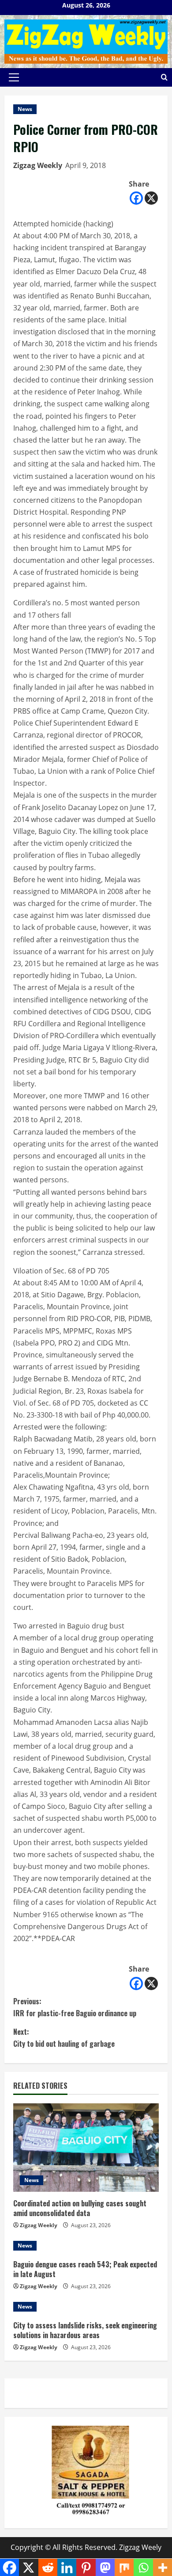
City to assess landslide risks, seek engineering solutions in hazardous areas (85, 2330)
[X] (151, 198)
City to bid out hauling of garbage (64, 2038)
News (25, 109)
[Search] (164, 77)
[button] (14, 77)
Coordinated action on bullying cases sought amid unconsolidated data (80, 2208)
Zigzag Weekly (38, 165)
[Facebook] (136, 198)
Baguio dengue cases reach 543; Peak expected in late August (85, 2269)
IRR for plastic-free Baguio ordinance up (75, 2007)
